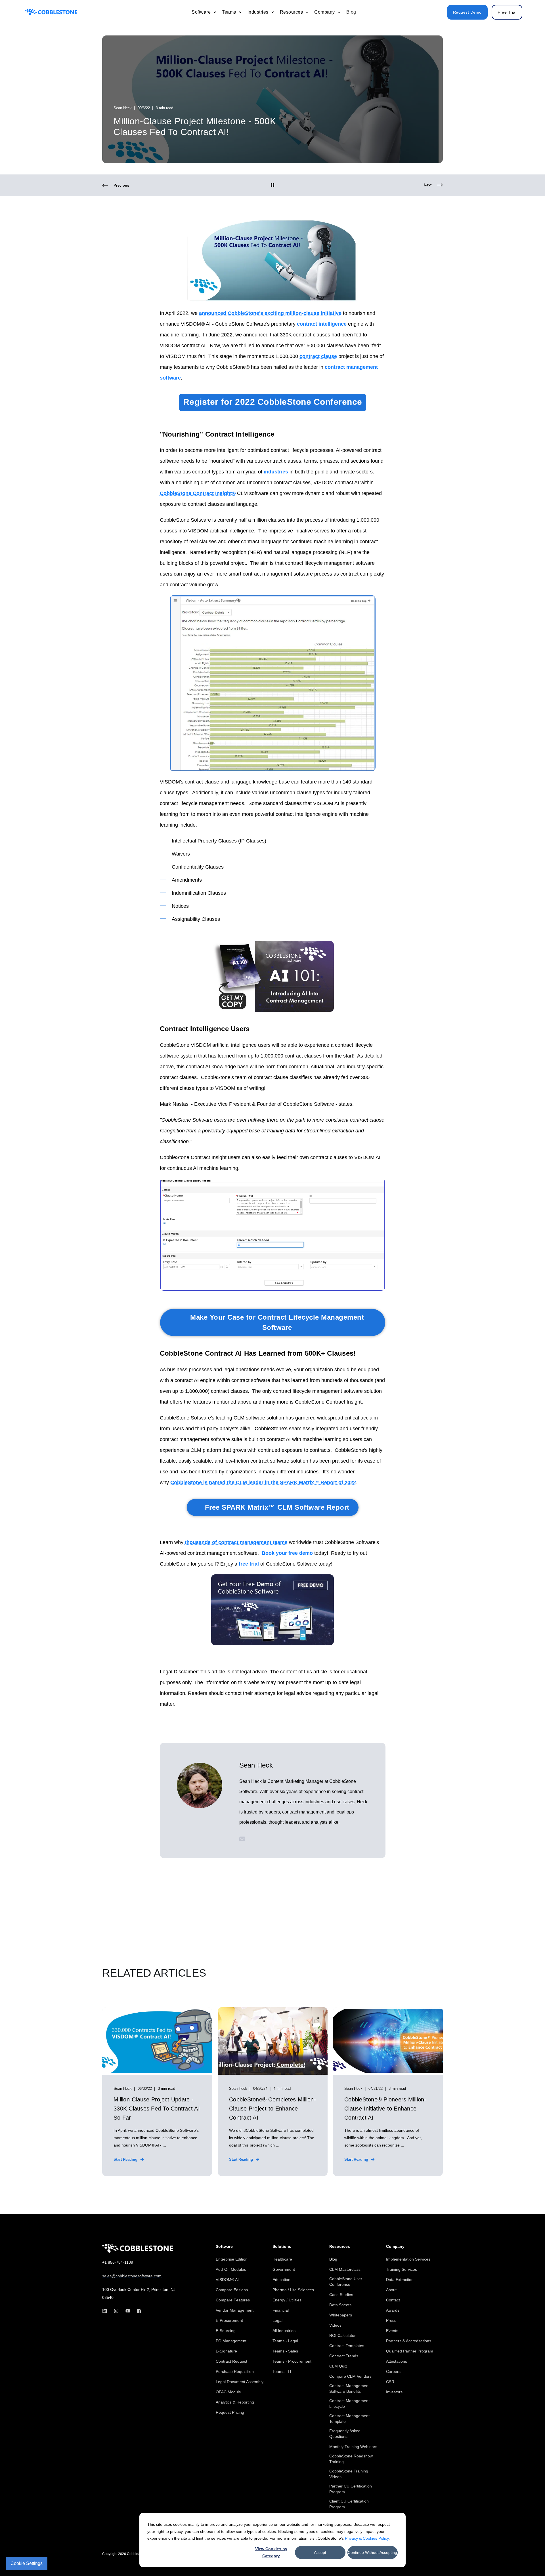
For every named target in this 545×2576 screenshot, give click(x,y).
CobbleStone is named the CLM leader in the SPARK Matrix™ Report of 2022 (263, 1482)
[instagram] (116, 2311)
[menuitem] (215, 12)
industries (276, 472)
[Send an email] (242, 1839)
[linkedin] (106, 2311)
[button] (528, 2559)
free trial (249, 1564)
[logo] (138, 2248)
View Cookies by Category (271, 2552)
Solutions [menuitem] (282, 2247)
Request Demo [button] (467, 12)
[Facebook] (138, 2311)
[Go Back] (272, 186)
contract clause (318, 356)
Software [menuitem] (224, 2247)
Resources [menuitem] (340, 2247)
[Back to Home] (51, 12)
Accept (320, 2552)
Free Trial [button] (507, 12)
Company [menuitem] (395, 2247)
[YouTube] (128, 2311)
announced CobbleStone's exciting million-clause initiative (270, 313)
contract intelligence (322, 324)
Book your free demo (287, 1553)
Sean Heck (123, 108)
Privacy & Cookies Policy (367, 2538)
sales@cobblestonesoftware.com (132, 2276)
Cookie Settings (27, 2563)
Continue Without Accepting (372, 2552)
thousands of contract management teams (236, 1542)
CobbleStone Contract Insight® (198, 493)
